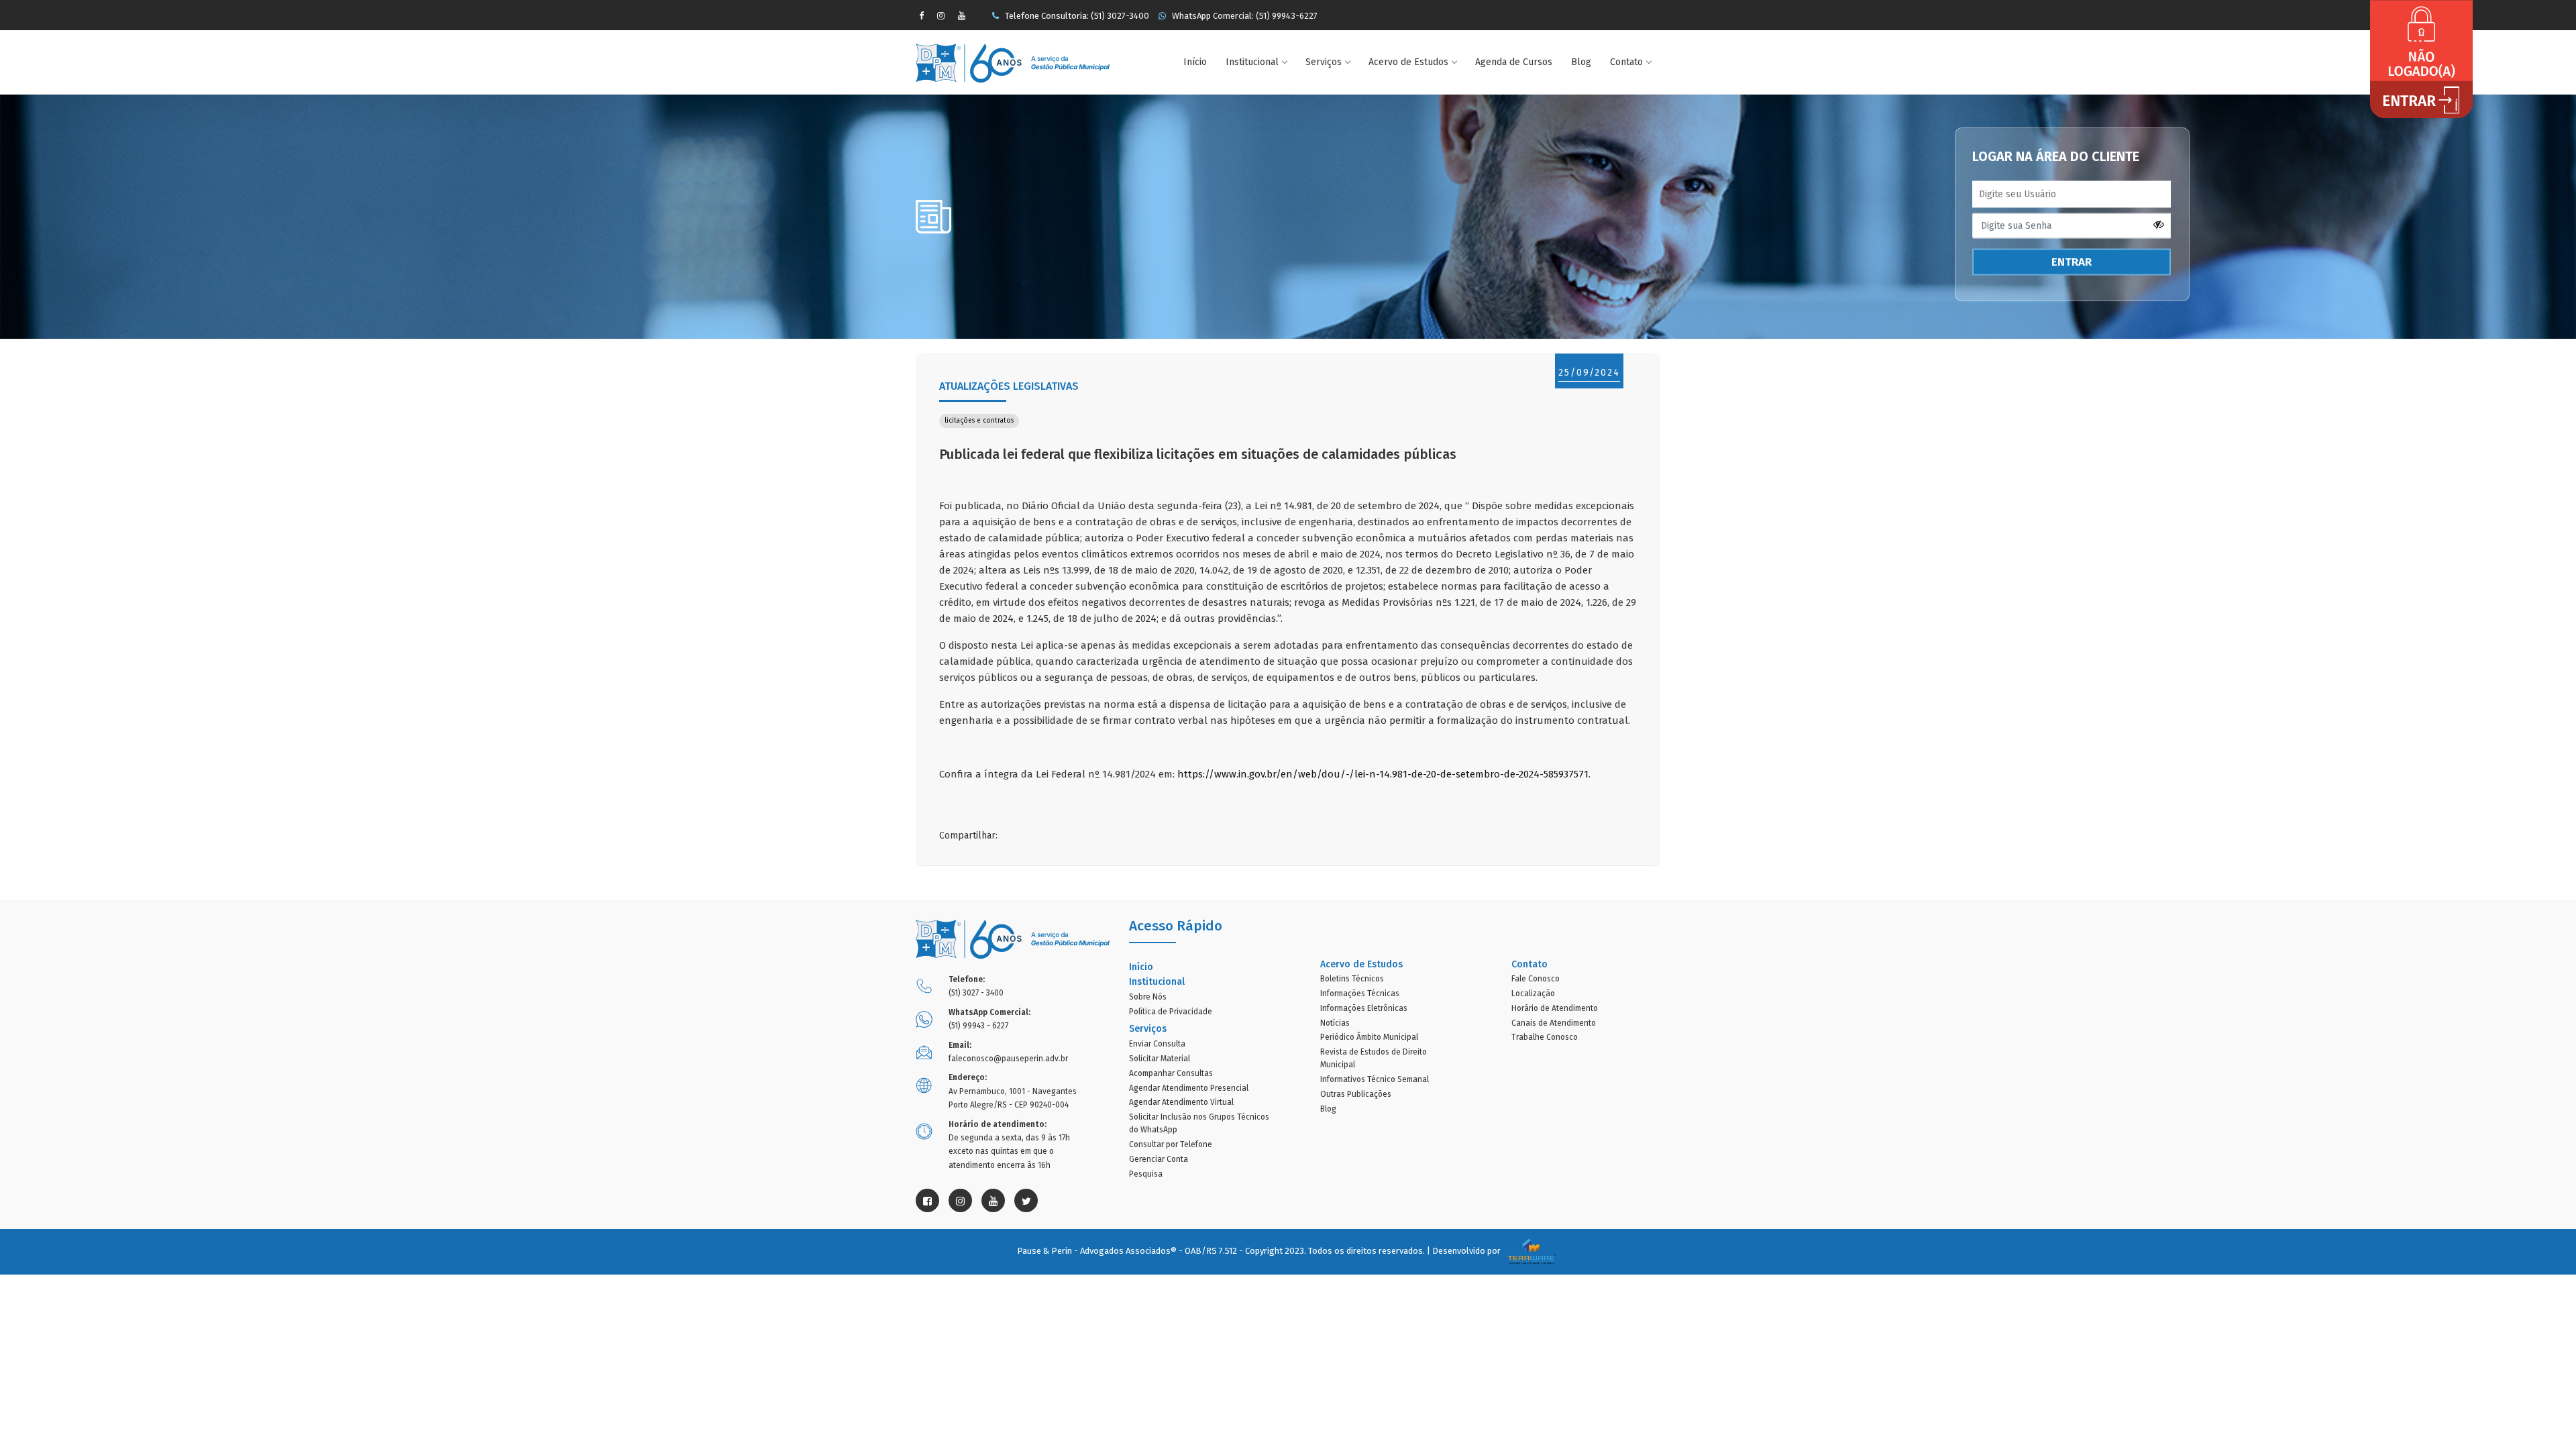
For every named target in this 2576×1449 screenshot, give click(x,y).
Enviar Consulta (1157, 1044)
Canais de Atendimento (1554, 1023)
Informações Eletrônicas (1364, 1008)
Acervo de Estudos (1408, 62)
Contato (1626, 62)
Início (1195, 62)
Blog (1581, 62)
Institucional (1252, 62)
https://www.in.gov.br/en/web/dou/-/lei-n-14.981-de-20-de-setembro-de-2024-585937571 (1383, 774)
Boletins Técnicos (1352, 979)
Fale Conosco (1536, 979)
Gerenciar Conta (1159, 1159)
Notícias (1335, 1023)
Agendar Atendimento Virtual (1181, 1102)
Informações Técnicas (1360, 994)
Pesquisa (1146, 1174)
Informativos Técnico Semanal (1375, 1079)
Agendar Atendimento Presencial (1189, 1088)
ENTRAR (2072, 262)
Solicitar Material (1160, 1059)
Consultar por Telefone (1171, 1144)
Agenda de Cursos (1514, 62)
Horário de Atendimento (1555, 1008)
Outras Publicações (1356, 1094)
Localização (1533, 994)
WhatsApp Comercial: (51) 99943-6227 (1244, 16)
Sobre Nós (1148, 997)
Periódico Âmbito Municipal (1369, 1037)
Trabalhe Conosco (1545, 1037)
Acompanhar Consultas (1171, 1073)
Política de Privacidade (1171, 1012)
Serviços (1324, 62)
